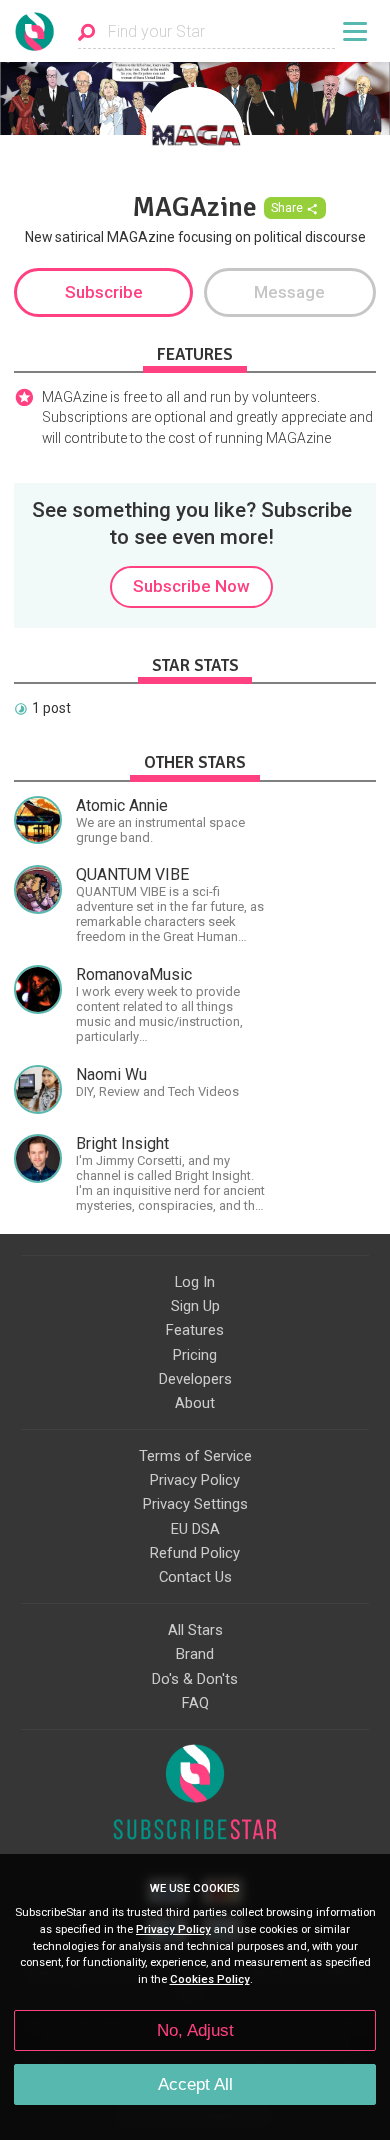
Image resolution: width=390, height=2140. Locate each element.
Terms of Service (195, 1456)
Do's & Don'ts (195, 1679)
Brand (195, 1654)
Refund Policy (195, 1553)
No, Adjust (195, 2030)
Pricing (195, 1355)
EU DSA (195, 1529)
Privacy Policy (195, 1480)
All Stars (195, 1630)
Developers (195, 1379)
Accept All (195, 2084)
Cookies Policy (210, 1979)
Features (195, 1330)
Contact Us (195, 1577)
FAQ (195, 1703)
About (195, 1403)
